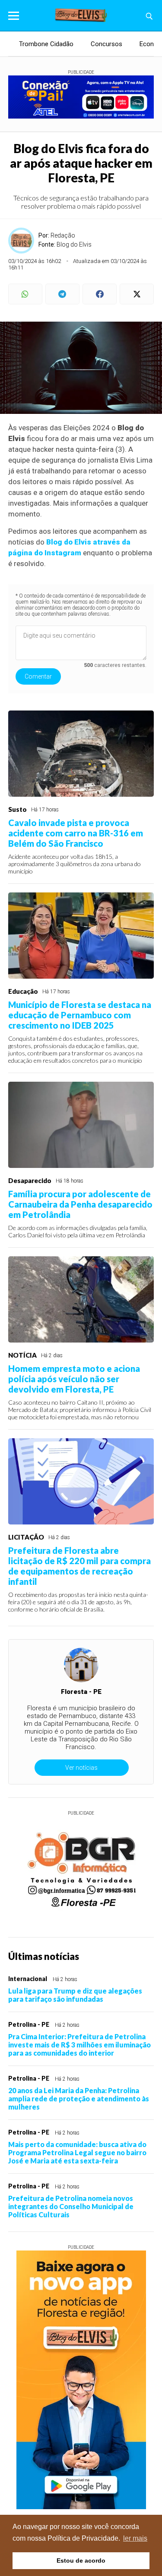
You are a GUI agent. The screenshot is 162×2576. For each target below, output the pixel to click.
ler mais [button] (135, 2538)
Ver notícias (81, 1768)
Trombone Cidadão (46, 44)
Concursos (106, 44)
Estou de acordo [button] (81, 2560)
